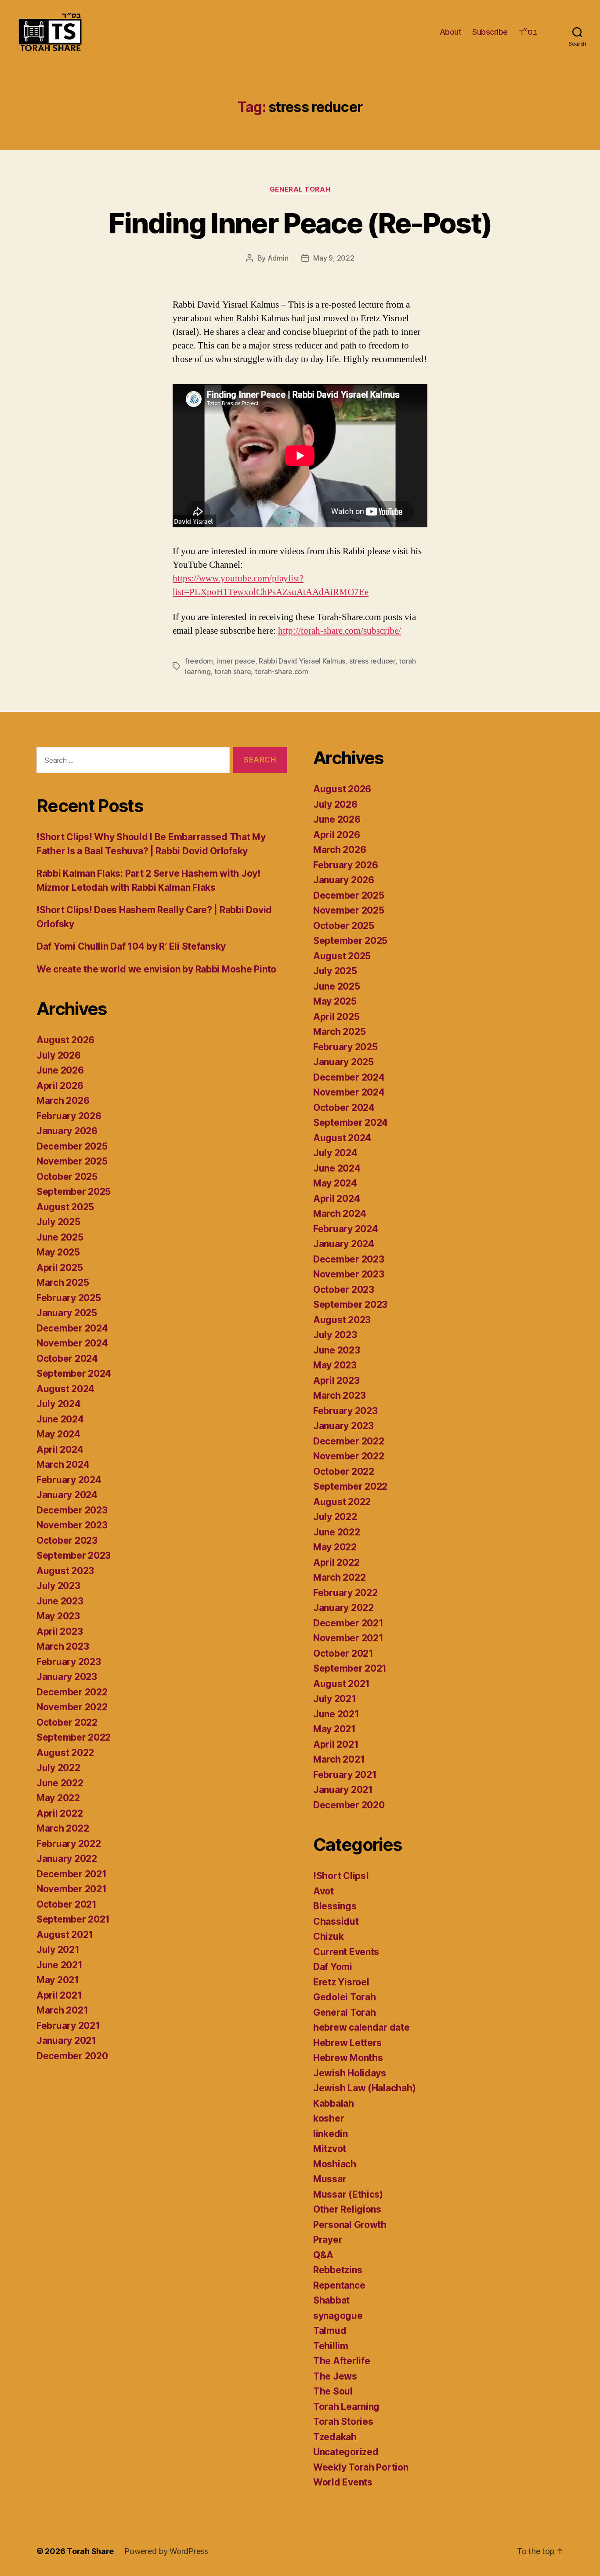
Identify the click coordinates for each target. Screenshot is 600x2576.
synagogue (338, 2316)
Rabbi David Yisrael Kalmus (302, 661)
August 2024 (65, 1389)
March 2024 (63, 1464)
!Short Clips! (341, 1876)
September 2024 (74, 1373)
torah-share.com (282, 671)
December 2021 (72, 1874)
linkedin (331, 2134)
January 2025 (67, 1313)
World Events (343, 2482)
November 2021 (72, 1889)
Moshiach (335, 2164)
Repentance (339, 2285)
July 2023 (58, 1586)
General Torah (300, 189)
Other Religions (347, 2209)
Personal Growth (350, 2225)
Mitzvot (330, 2149)
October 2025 (67, 1177)
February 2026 (69, 1116)
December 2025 (72, 1146)
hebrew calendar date (361, 2027)
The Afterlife (342, 2361)
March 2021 (62, 2010)
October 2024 (67, 1359)
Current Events (346, 1952)
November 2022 (72, 1707)
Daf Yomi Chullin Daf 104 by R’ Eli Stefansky (131, 946)
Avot (323, 1891)
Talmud (330, 2331)
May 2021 (58, 1980)
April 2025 (60, 1268)
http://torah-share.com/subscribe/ (340, 631)
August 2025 (65, 1207)
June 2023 (60, 1601)
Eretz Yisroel (341, 1982)
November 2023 (72, 1525)
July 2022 (58, 1768)
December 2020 (72, 2056)
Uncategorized (346, 2452)
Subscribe (490, 32)
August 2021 (65, 1935)
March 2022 (63, 1828)
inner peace (236, 661)
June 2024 (60, 1419)
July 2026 (59, 1055)
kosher (329, 2118)
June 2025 (60, 1237)
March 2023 (63, 1646)
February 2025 (69, 1298)
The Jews (335, 2376)
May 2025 (58, 1252)
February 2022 (69, 1844)
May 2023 (58, 1616)
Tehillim (331, 2346)
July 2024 (59, 1404)
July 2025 (58, 1222)
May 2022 (58, 1798)
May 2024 (58, 1434)
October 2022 (67, 1722)
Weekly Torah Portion (361, 2467)
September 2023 (74, 1555)
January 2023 (67, 1677)
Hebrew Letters (347, 2043)
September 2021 (73, 1919)
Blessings (335, 1906)
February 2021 (68, 2026)
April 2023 (60, 1631)
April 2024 (60, 1449)
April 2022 (60, 1813)
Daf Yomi (333, 1967)
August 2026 (65, 1040)
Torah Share (90, 2551)
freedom (199, 661)
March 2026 (63, 1101)
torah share (233, 671)
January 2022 (67, 1859)
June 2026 (60, 1070)
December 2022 (72, 1692)
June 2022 (60, 1783)
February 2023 (69, 1662)
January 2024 (67, 1495)
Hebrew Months (348, 2058)
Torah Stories (343, 2422)
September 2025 (74, 1192)
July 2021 (58, 1950)
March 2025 (63, 1283)
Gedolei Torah (345, 1997)
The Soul (333, 2391)
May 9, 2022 (334, 258)
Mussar (330, 2179)
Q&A (323, 2255)
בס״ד (528, 32)
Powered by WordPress (166, 2551)
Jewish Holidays (350, 2073)
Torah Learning (346, 2407)
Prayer (328, 2240)
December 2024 (72, 1328)
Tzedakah (335, 2437)
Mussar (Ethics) (348, 2194)
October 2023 (67, 1540)
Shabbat (331, 2300)
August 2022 (65, 1753)
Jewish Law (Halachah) (364, 2088)
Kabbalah (334, 2103)
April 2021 (59, 1995)
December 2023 (72, 1510)
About (451, 32)
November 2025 (72, 1161)
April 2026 (60, 1086)
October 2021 (67, 1904)
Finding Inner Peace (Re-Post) (300, 223)
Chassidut (336, 1921)
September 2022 (74, 1737)
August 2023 (65, 1571)
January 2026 (67, 1131)
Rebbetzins (338, 2270)
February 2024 (69, 1480)
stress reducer (372, 661)
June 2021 (60, 1965)
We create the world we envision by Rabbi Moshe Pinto (156, 969)
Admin (278, 258)
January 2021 (66, 2041)
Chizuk (328, 1936)
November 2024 (72, 1343)
